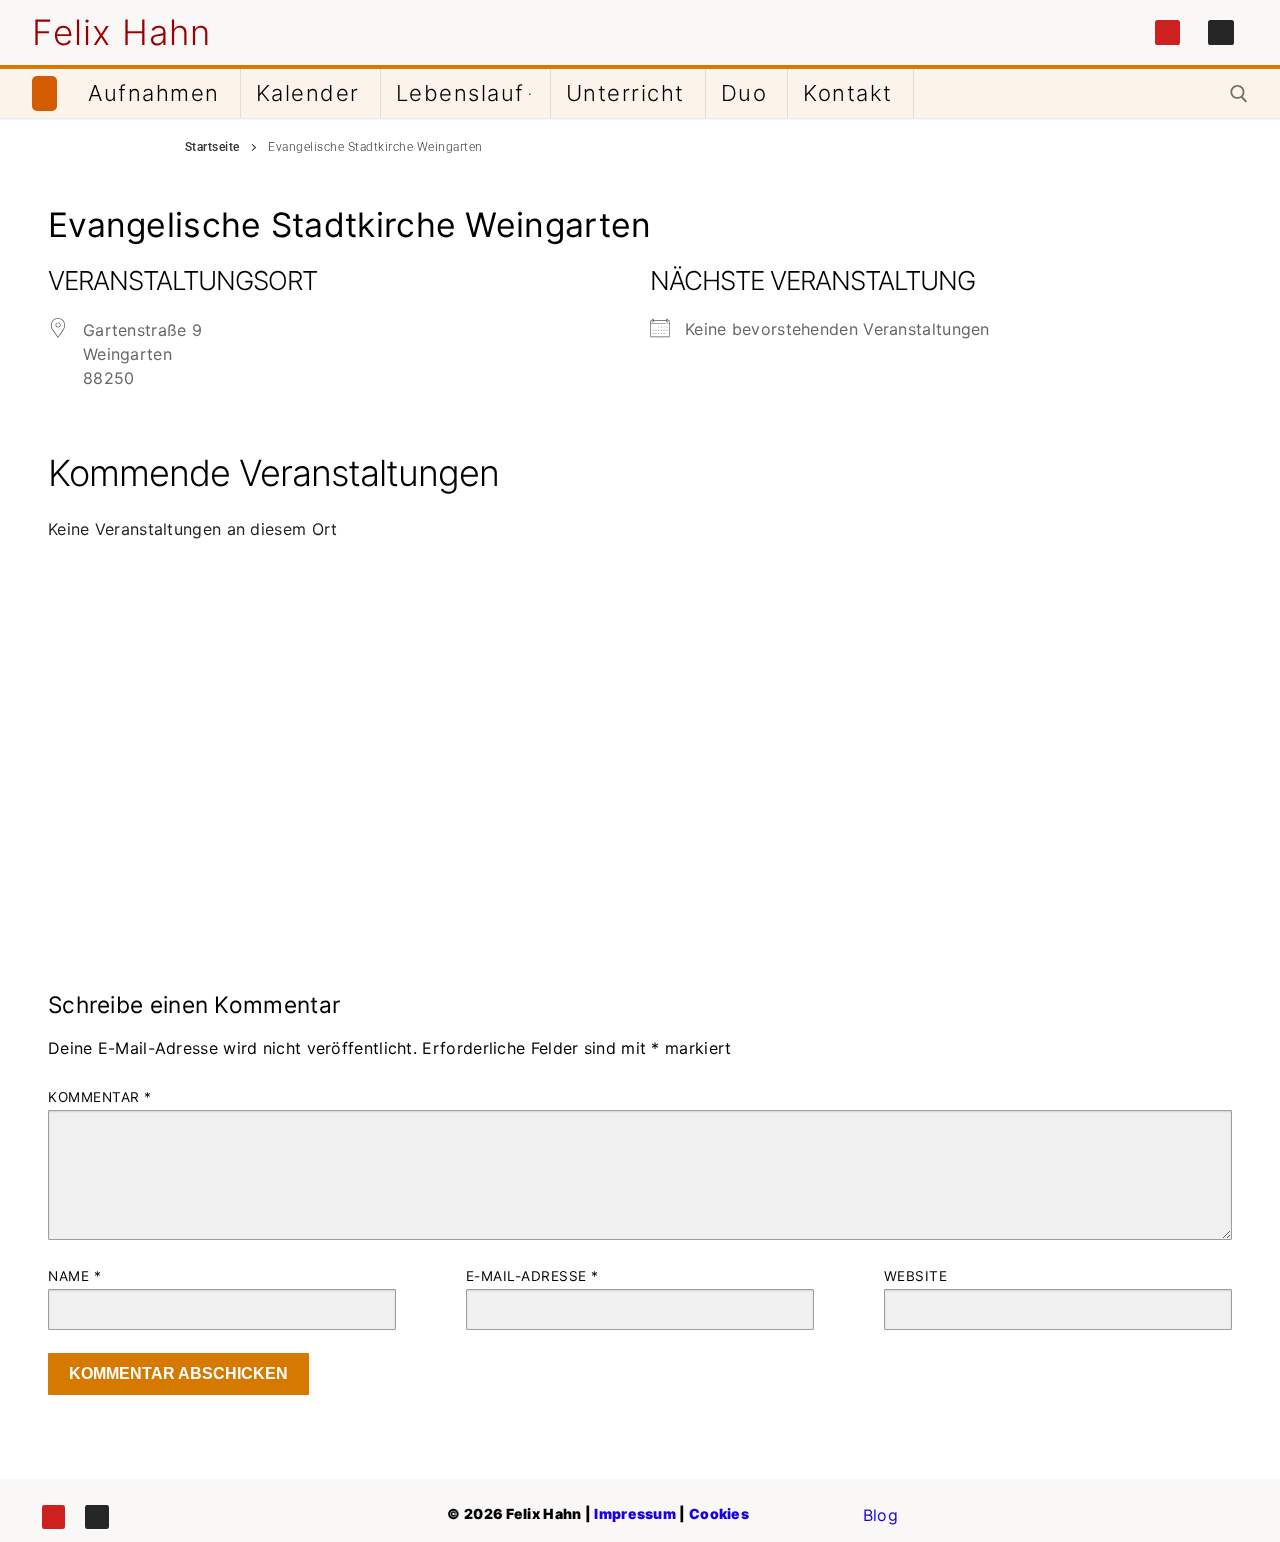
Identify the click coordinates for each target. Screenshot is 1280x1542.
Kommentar (100, 1097)
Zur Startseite (44, 94)
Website (916, 1276)
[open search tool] (1239, 94)
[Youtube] (1168, 33)
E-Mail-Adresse (532, 1276)
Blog (880, 1515)
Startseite (212, 147)
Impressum (635, 1513)
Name (74, 1276)
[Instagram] (1221, 33)
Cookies (719, 1513)
